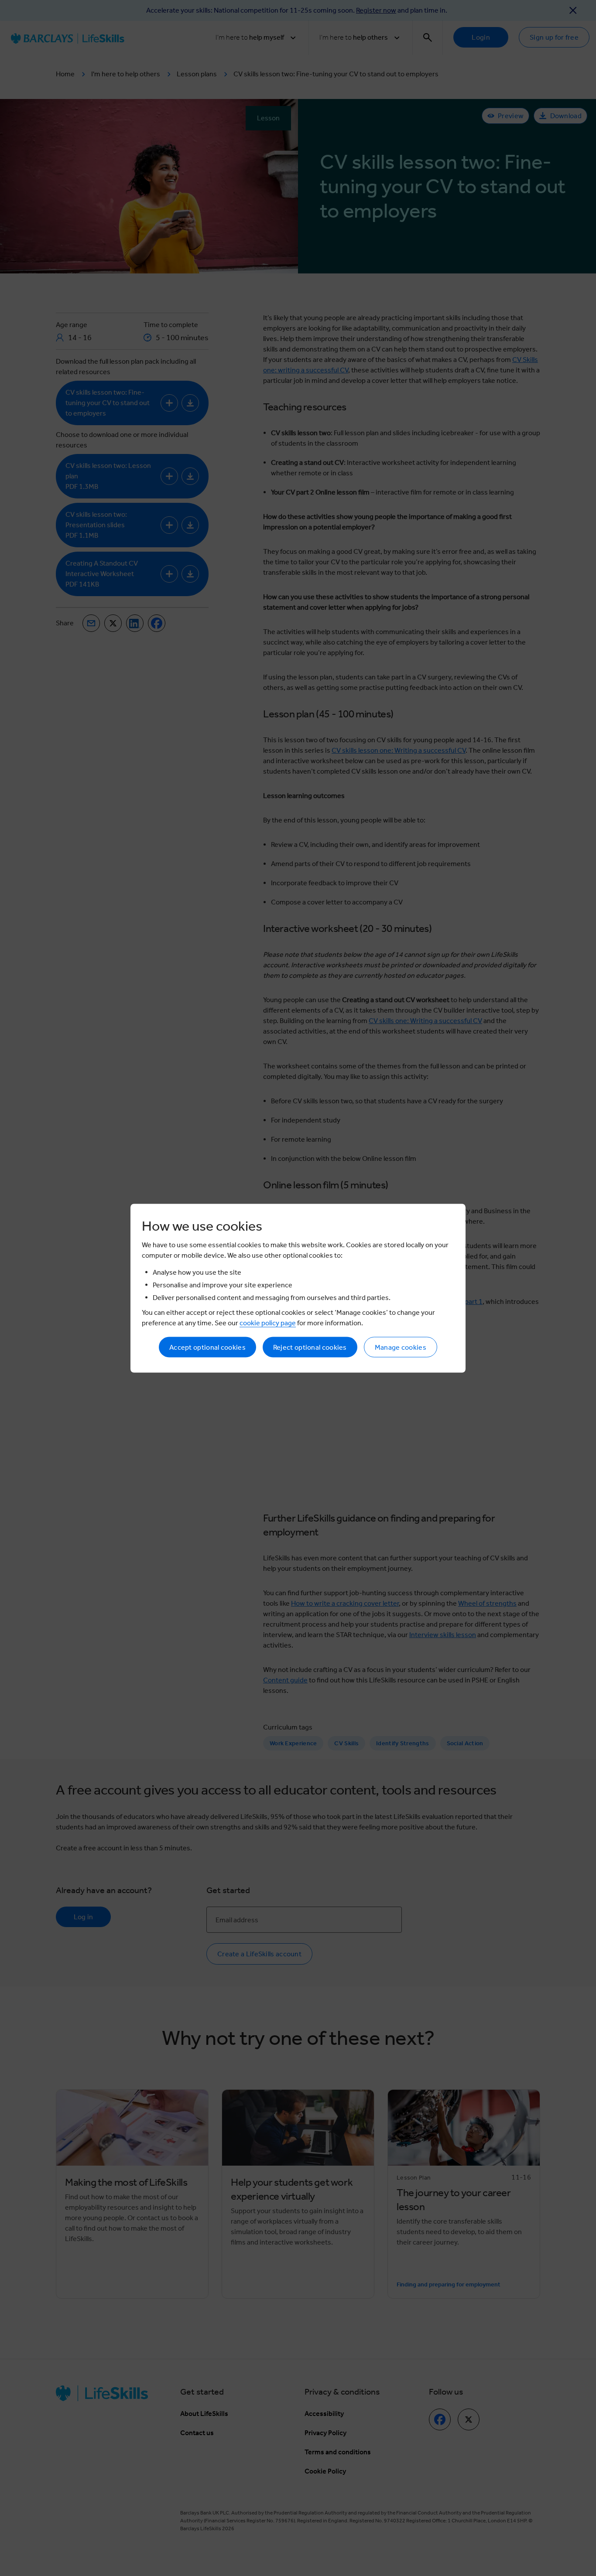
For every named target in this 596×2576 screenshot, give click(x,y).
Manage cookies (401, 1347)
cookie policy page (268, 1322)
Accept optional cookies (207, 1347)
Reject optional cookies (310, 1347)
